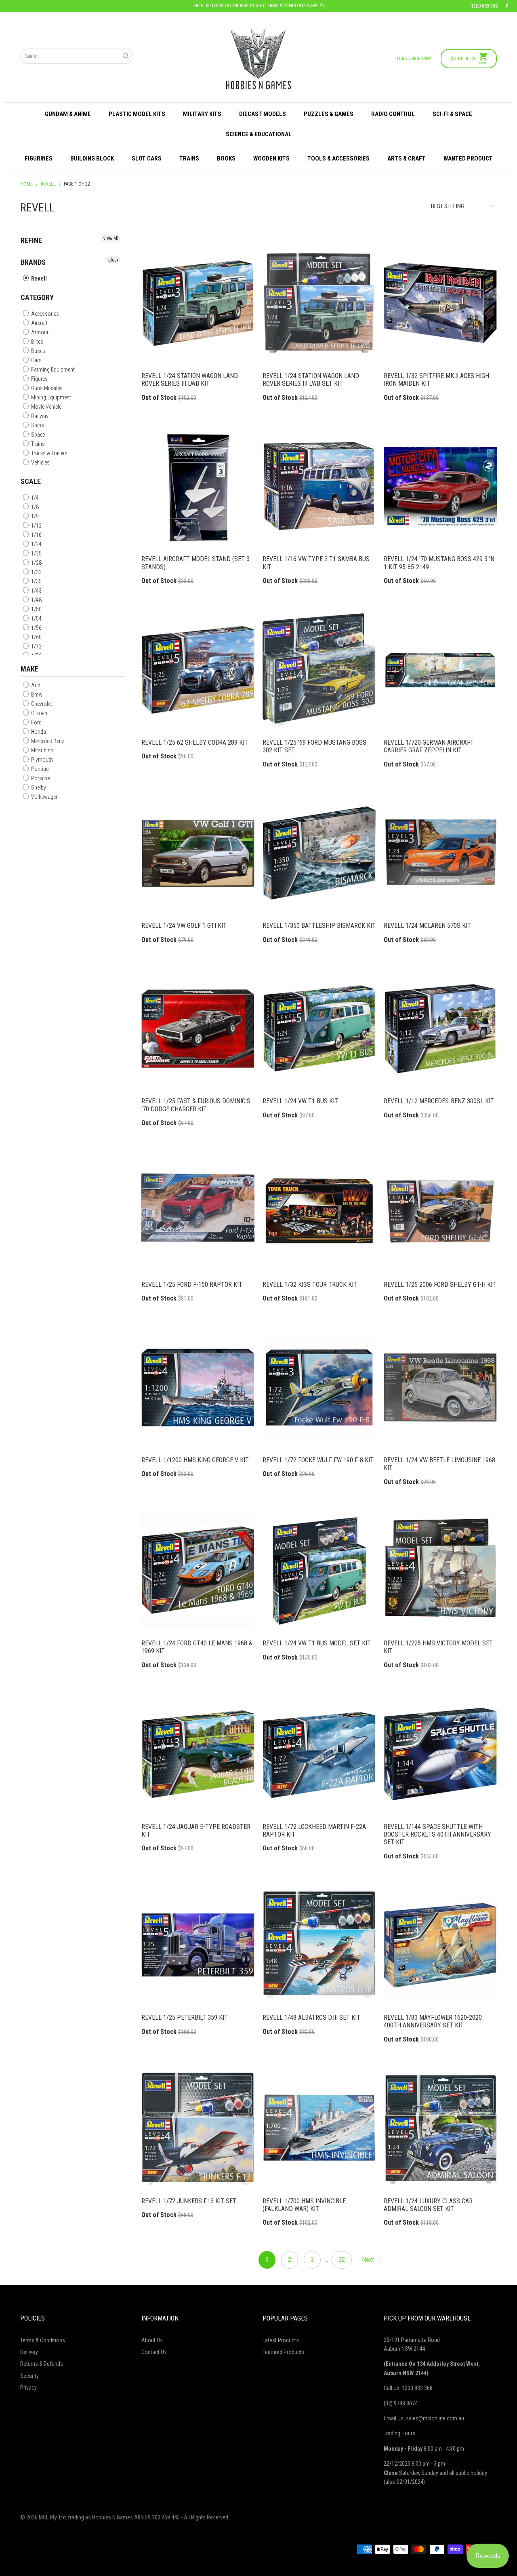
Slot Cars (147, 158)
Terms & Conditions (43, 2340)
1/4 (34, 498)
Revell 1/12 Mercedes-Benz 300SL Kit (440, 1028)
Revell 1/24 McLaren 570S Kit (440, 853)
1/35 (36, 581)
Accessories (44, 314)
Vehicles (40, 462)
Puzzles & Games (329, 114)
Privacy (28, 2388)
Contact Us (154, 2352)
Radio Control (393, 114)
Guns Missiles (46, 388)
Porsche (40, 778)
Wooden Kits (271, 158)
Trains (189, 158)
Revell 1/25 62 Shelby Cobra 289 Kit (198, 670)
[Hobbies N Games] (258, 59)
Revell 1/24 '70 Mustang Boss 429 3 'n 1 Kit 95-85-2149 (440, 486)
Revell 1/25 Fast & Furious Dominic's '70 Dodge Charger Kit (198, 1028)
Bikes (37, 342)
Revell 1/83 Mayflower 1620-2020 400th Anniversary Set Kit (440, 1945)
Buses (38, 351)
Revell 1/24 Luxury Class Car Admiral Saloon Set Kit (440, 2128)
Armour (39, 332)
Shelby (38, 788)
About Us (152, 2340)
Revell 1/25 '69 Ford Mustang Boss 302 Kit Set (319, 670)
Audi (36, 685)
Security (29, 2376)
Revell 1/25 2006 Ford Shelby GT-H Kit (440, 1212)
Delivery (29, 2352)
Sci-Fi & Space (452, 114)
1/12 (36, 526)
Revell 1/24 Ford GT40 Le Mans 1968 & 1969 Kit (198, 1571)
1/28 (36, 563)
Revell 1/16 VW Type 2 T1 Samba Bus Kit (319, 486)
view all (111, 239)
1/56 (36, 628)
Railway (39, 416)
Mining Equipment (50, 397)
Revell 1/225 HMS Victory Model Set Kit (440, 1571)
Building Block (92, 158)
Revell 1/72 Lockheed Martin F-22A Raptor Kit (319, 1754)
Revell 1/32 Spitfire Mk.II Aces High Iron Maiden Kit (440, 303)
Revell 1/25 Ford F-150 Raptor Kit (198, 1212)
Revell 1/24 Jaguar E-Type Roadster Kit (198, 1754)
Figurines (39, 158)
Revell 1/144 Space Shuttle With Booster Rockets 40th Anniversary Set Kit (440, 1754)
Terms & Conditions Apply (293, 6)
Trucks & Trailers (49, 453)
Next (369, 2260)
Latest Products (281, 2340)
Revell (38, 279)
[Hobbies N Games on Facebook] (507, 6)
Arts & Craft (407, 158)
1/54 (36, 619)
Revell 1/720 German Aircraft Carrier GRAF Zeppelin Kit (440, 670)
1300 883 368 (484, 6)
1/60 (36, 637)
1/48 (36, 600)
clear (113, 260)
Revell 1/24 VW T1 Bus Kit (319, 1028)
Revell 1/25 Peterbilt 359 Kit (198, 1945)
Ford (36, 722)
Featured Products (284, 2352)
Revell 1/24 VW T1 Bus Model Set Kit (319, 1571)
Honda (38, 732)
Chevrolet (41, 704)
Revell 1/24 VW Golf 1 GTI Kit (198, 853)
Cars (36, 360)
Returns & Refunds (42, 2364)
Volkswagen (44, 797)
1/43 (36, 591)
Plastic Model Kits (137, 114)
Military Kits (202, 114)
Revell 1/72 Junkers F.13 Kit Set (198, 2128)
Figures (39, 379)
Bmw (36, 695)
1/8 (34, 507)
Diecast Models (263, 114)
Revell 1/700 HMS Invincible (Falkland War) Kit (319, 2128)
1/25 (36, 553)
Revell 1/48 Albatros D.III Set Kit (319, 1945)
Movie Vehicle (46, 407)
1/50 (36, 609)
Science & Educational (259, 134)
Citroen (39, 713)
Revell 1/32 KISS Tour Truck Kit (319, 1212)
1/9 (34, 516)
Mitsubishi (42, 750)
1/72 (36, 646)
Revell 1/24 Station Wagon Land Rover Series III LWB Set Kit (319, 303)
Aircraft (39, 323)
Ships (37, 425)
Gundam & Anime (68, 114)
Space (37, 435)
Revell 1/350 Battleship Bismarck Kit (319, 853)
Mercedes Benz (47, 741)
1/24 (36, 544)
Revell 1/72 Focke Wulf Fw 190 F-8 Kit (319, 1387)
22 (342, 2260)
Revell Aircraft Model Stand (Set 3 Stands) (198, 486)
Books (226, 158)
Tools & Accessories (338, 158)
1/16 (36, 535)
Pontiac (39, 769)
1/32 (36, 572)
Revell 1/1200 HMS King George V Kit (198, 1387)
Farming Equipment (52, 370)
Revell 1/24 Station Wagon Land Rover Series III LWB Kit (198, 303)
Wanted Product (468, 158)
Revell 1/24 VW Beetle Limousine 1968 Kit (440, 1387)
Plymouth (41, 760)
